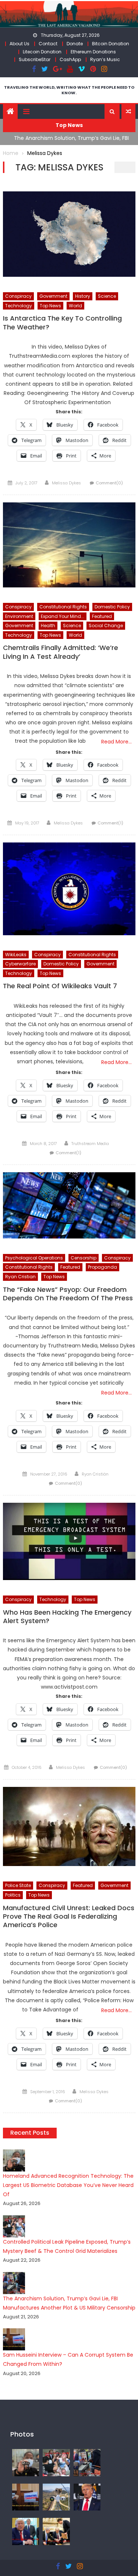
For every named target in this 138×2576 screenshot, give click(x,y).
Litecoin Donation (42, 52)
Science (107, 296)
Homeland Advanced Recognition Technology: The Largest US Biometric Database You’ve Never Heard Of (68, 2185)
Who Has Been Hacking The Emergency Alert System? (67, 1617)
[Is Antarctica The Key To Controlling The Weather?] (69, 234)
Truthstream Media (90, 1144)
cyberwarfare (20, 964)
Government (53, 296)
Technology (19, 306)
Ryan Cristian (20, 1277)
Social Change (106, 626)
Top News (50, 306)
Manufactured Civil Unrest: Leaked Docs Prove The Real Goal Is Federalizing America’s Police (69, 1917)
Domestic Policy (112, 607)
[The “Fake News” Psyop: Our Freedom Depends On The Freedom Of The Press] (69, 1205)
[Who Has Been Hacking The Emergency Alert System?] (69, 1541)
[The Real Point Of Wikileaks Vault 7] (69, 889)
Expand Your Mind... (63, 616)
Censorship (84, 1258)
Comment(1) (110, 823)
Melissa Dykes (66, 483)
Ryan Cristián (95, 1474)
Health (48, 626)
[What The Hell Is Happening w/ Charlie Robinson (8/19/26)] (87, 2497)
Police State (18, 1885)
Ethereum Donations (93, 52)
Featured (102, 616)
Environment (19, 616)
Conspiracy (18, 296)
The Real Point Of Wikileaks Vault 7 (60, 986)
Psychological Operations (34, 1258)
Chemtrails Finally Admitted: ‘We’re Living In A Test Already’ (61, 652)
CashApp (70, 59)
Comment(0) (109, 483)
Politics (13, 1895)
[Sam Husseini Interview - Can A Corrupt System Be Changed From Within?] (26, 2497)
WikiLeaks (16, 955)
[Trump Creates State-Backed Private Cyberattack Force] (56, 2531)
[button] (112, 112)
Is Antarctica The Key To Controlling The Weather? (62, 323)
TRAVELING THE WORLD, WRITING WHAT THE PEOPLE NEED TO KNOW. (69, 90)
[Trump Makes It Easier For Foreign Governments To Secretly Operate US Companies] (26, 2531)
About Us (20, 44)
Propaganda (102, 1267)
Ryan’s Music (105, 59)
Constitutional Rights (63, 607)
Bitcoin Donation (111, 44)
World (75, 306)
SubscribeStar (35, 59)
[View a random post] (128, 112)
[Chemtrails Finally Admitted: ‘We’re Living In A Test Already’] (69, 545)
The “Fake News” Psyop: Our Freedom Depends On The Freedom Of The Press (68, 1294)
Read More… (116, 742)
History (83, 296)
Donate (75, 44)
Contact (48, 44)
